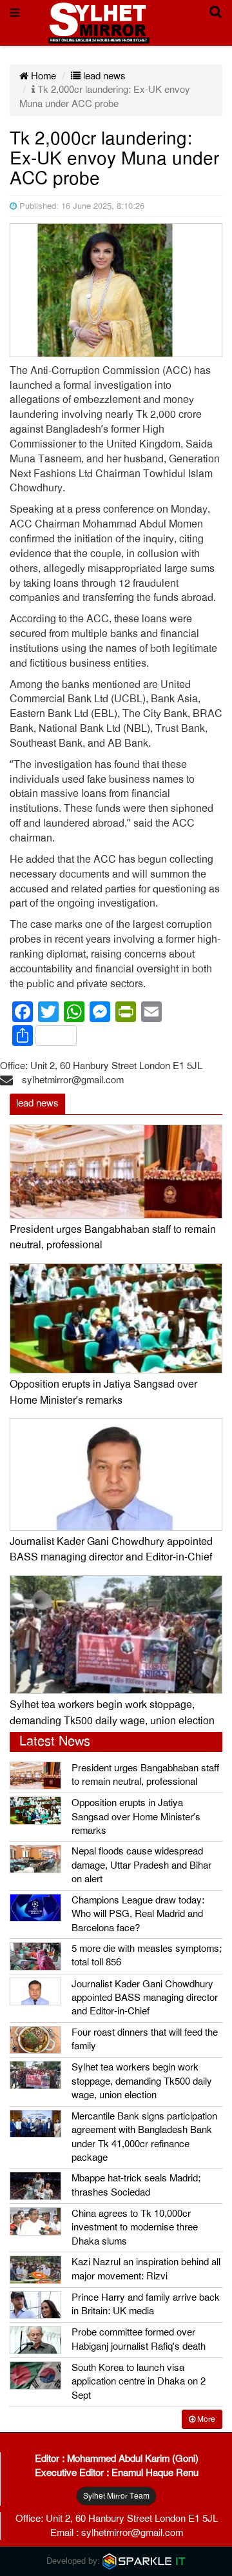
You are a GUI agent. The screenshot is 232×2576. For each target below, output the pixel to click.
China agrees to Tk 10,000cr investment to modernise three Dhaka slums (135, 2227)
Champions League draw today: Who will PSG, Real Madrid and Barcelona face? (138, 1914)
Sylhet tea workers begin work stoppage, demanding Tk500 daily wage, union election (142, 2081)
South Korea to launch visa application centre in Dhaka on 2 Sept (139, 2382)
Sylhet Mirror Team (116, 2496)
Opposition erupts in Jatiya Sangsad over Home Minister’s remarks (136, 1817)
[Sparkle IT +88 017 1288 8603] (144, 2561)
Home (42, 76)
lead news (103, 76)
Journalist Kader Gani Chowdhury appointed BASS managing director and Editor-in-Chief (145, 1998)
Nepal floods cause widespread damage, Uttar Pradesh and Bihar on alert (141, 1865)
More (205, 2419)
